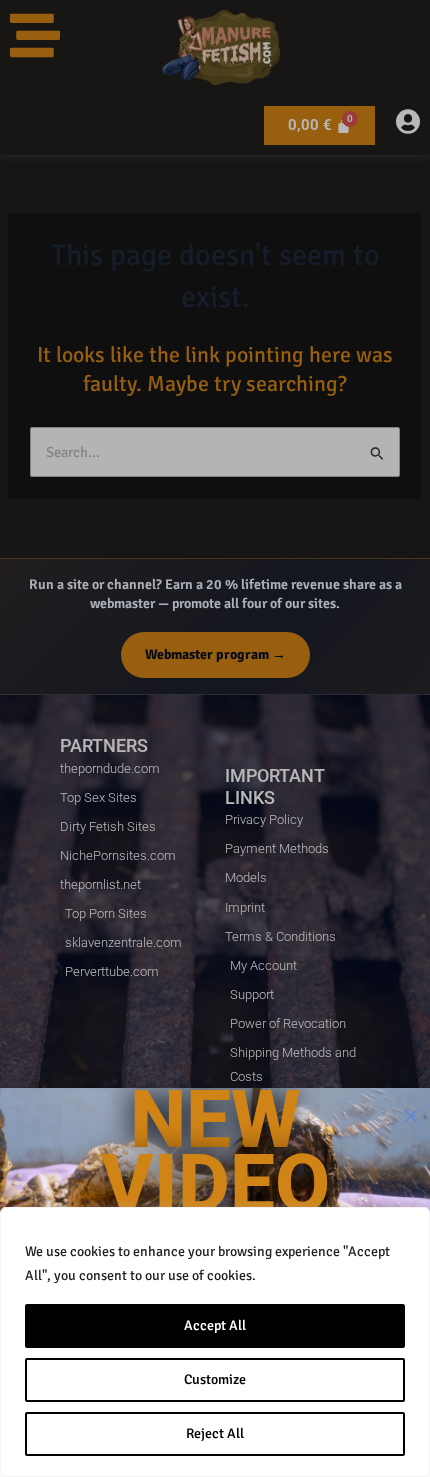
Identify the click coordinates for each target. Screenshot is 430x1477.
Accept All (215, 1325)
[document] (215, 738)
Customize (215, 1379)
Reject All (215, 1433)
